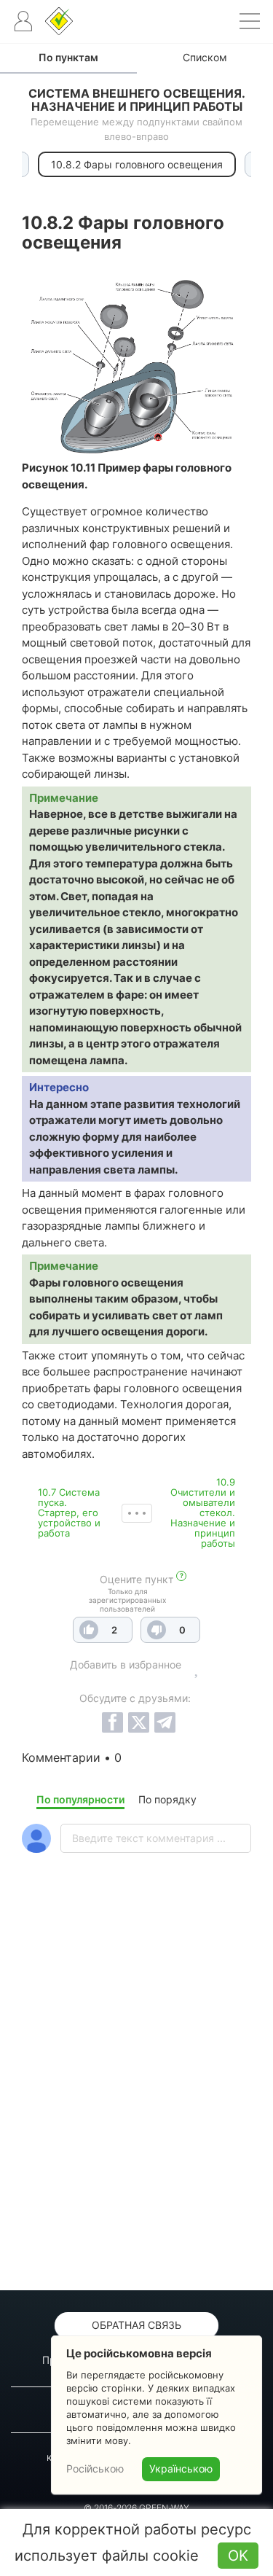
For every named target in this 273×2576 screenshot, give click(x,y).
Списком (205, 57)
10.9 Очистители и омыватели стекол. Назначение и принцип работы (203, 1513)
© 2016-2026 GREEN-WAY (136, 2508)
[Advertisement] (136, 2110)
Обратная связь (136, 2325)
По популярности (80, 1799)
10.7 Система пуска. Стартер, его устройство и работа (69, 1513)
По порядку (167, 1799)
